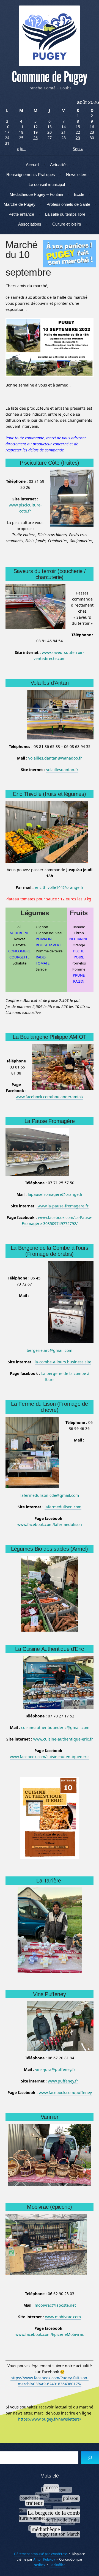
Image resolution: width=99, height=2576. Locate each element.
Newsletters (77, 175)
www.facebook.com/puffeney (65, 2093)
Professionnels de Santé (68, 204)
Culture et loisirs (67, 224)
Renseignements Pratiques (31, 175)
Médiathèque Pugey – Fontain (36, 194)
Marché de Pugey (20, 204)
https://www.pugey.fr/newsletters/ (50, 2419)
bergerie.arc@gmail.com (50, 1350)
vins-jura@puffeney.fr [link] (55, 2069)
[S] (90, 2458)
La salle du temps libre (65, 214)
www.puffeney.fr (63, 2081)
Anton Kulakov (44, 2559)
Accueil (32, 165)
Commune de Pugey (50, 77)
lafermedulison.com (63, 1507)
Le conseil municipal (47, 184)
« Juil (21, 149)
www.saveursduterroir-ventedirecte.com (59, 655)
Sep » (78, 149)
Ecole (79, 194)
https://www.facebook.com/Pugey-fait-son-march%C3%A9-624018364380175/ (50, 2381)
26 (35, 138)
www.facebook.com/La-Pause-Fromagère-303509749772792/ (57, 1220)
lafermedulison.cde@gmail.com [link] (50, 1495)
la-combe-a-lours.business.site (63, 1362)
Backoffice (57, 2565)
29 (78, 138)
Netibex (39, 2565)
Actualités (59, 165)
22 (78, 132)
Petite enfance (21, 214)
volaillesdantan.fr (62, 770)
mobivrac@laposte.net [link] (55, 2305)
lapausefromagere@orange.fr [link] (55, 1194)
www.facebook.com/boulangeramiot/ (50, 1097)
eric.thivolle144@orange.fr (59, 887)
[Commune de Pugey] (50, 36)
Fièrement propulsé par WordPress (41, 2554)
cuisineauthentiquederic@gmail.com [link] (55, 1727)
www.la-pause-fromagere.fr (63, 1206)
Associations (30, 224)
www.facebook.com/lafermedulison (50, 1524)
